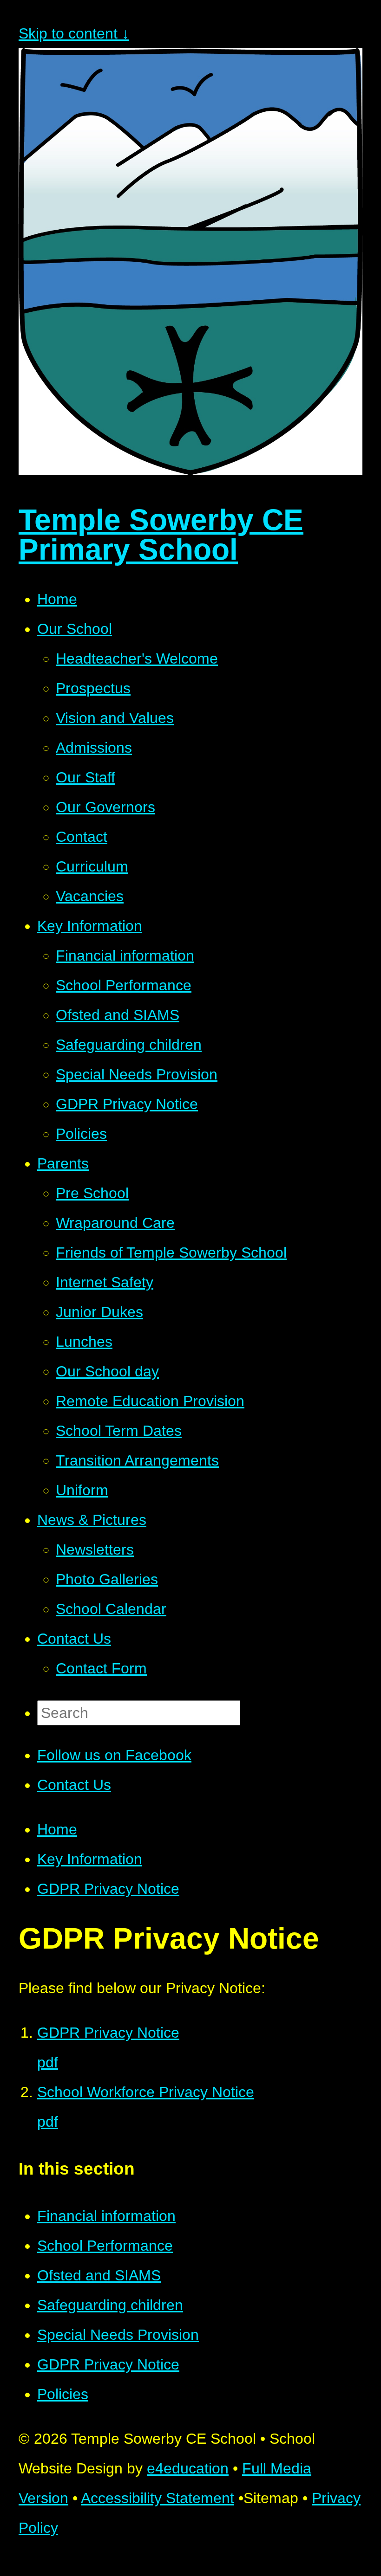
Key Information (90, 1859)
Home (57, 1829)
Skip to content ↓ (74, 33)
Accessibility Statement (158, 2498)
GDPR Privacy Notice (108, 1889)
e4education (188, 2468)
